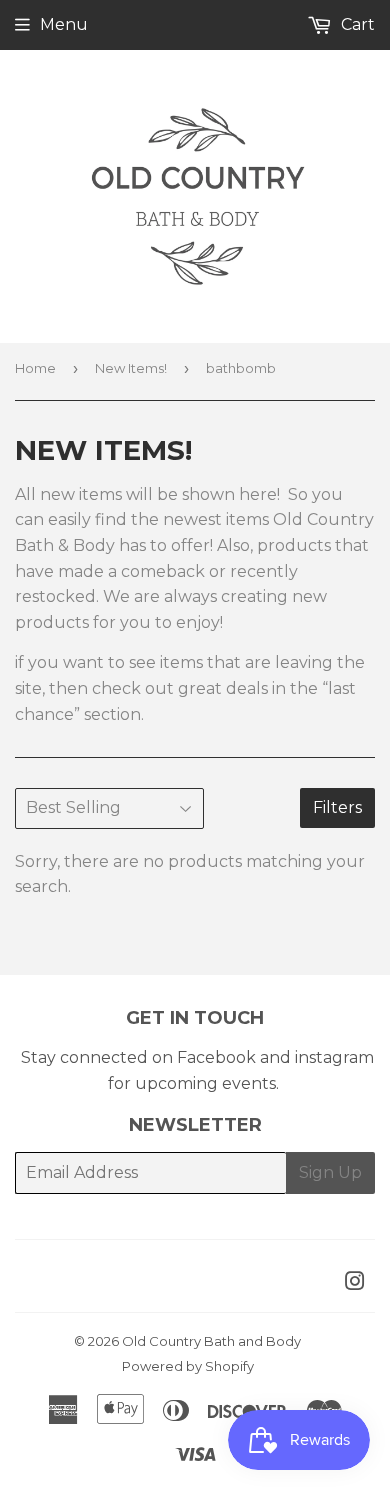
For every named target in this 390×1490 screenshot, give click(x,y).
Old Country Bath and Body (211, 1341)
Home (35, 368)
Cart (356, 24)
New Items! (131, 368)
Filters (337, 807)
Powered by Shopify (188, 1366)
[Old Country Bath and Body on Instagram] (355, 1283)
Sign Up (330, 1172)
